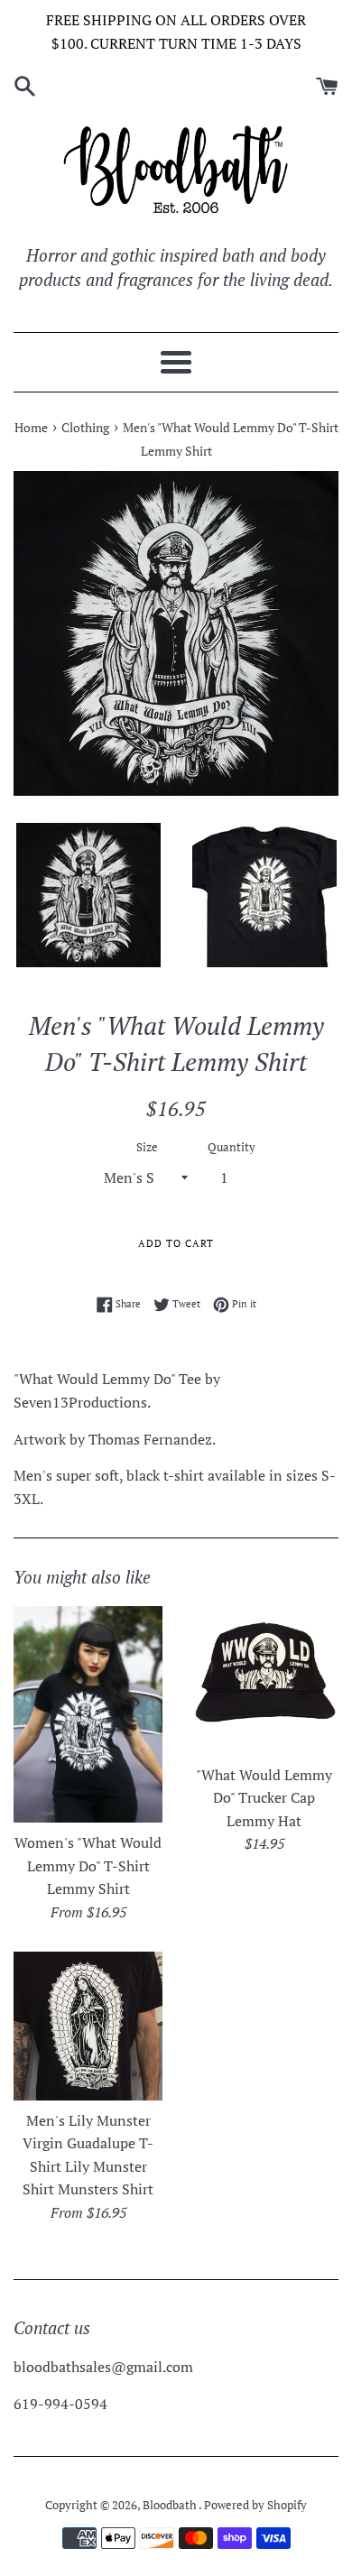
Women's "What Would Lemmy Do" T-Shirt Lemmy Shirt (88, 1865)
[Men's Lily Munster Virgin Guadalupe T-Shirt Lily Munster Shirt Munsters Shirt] (88, 2026)
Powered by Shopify (255, 2505)
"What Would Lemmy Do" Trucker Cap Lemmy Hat (264, 1798)
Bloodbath (171, 2505)
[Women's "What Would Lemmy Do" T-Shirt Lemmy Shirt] (88, 1715)
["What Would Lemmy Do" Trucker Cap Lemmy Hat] (264, 1680)
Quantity (232, 1147)
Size (147, 1147)
